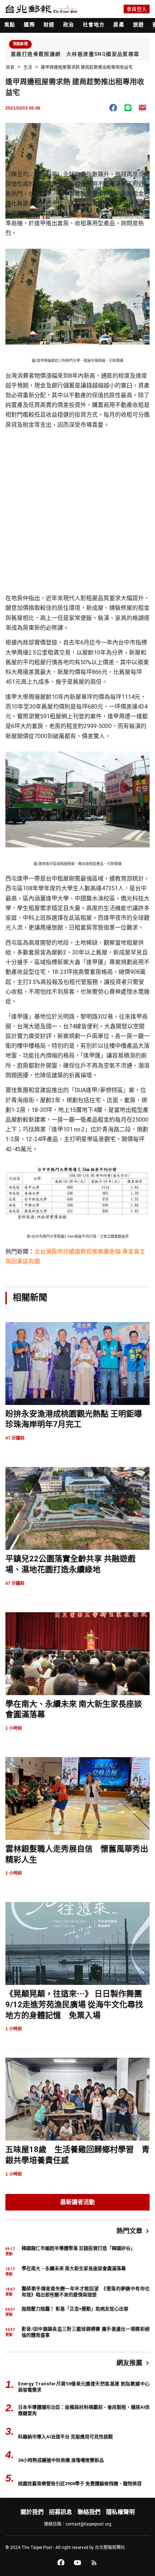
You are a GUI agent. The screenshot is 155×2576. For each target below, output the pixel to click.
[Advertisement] (77, 512)
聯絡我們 (89, 2512)
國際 (29, 25)
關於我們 (32, 2512)
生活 (28, 67)
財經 (49, 25)
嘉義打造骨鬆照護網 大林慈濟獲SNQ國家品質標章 (75, 54)
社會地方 (94, 25)
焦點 (10, 25)
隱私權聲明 (120, 2512)
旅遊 (138, 25)
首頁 (10, 67)
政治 (68, 25)
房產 (119, 25)
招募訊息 (61, 2512)
